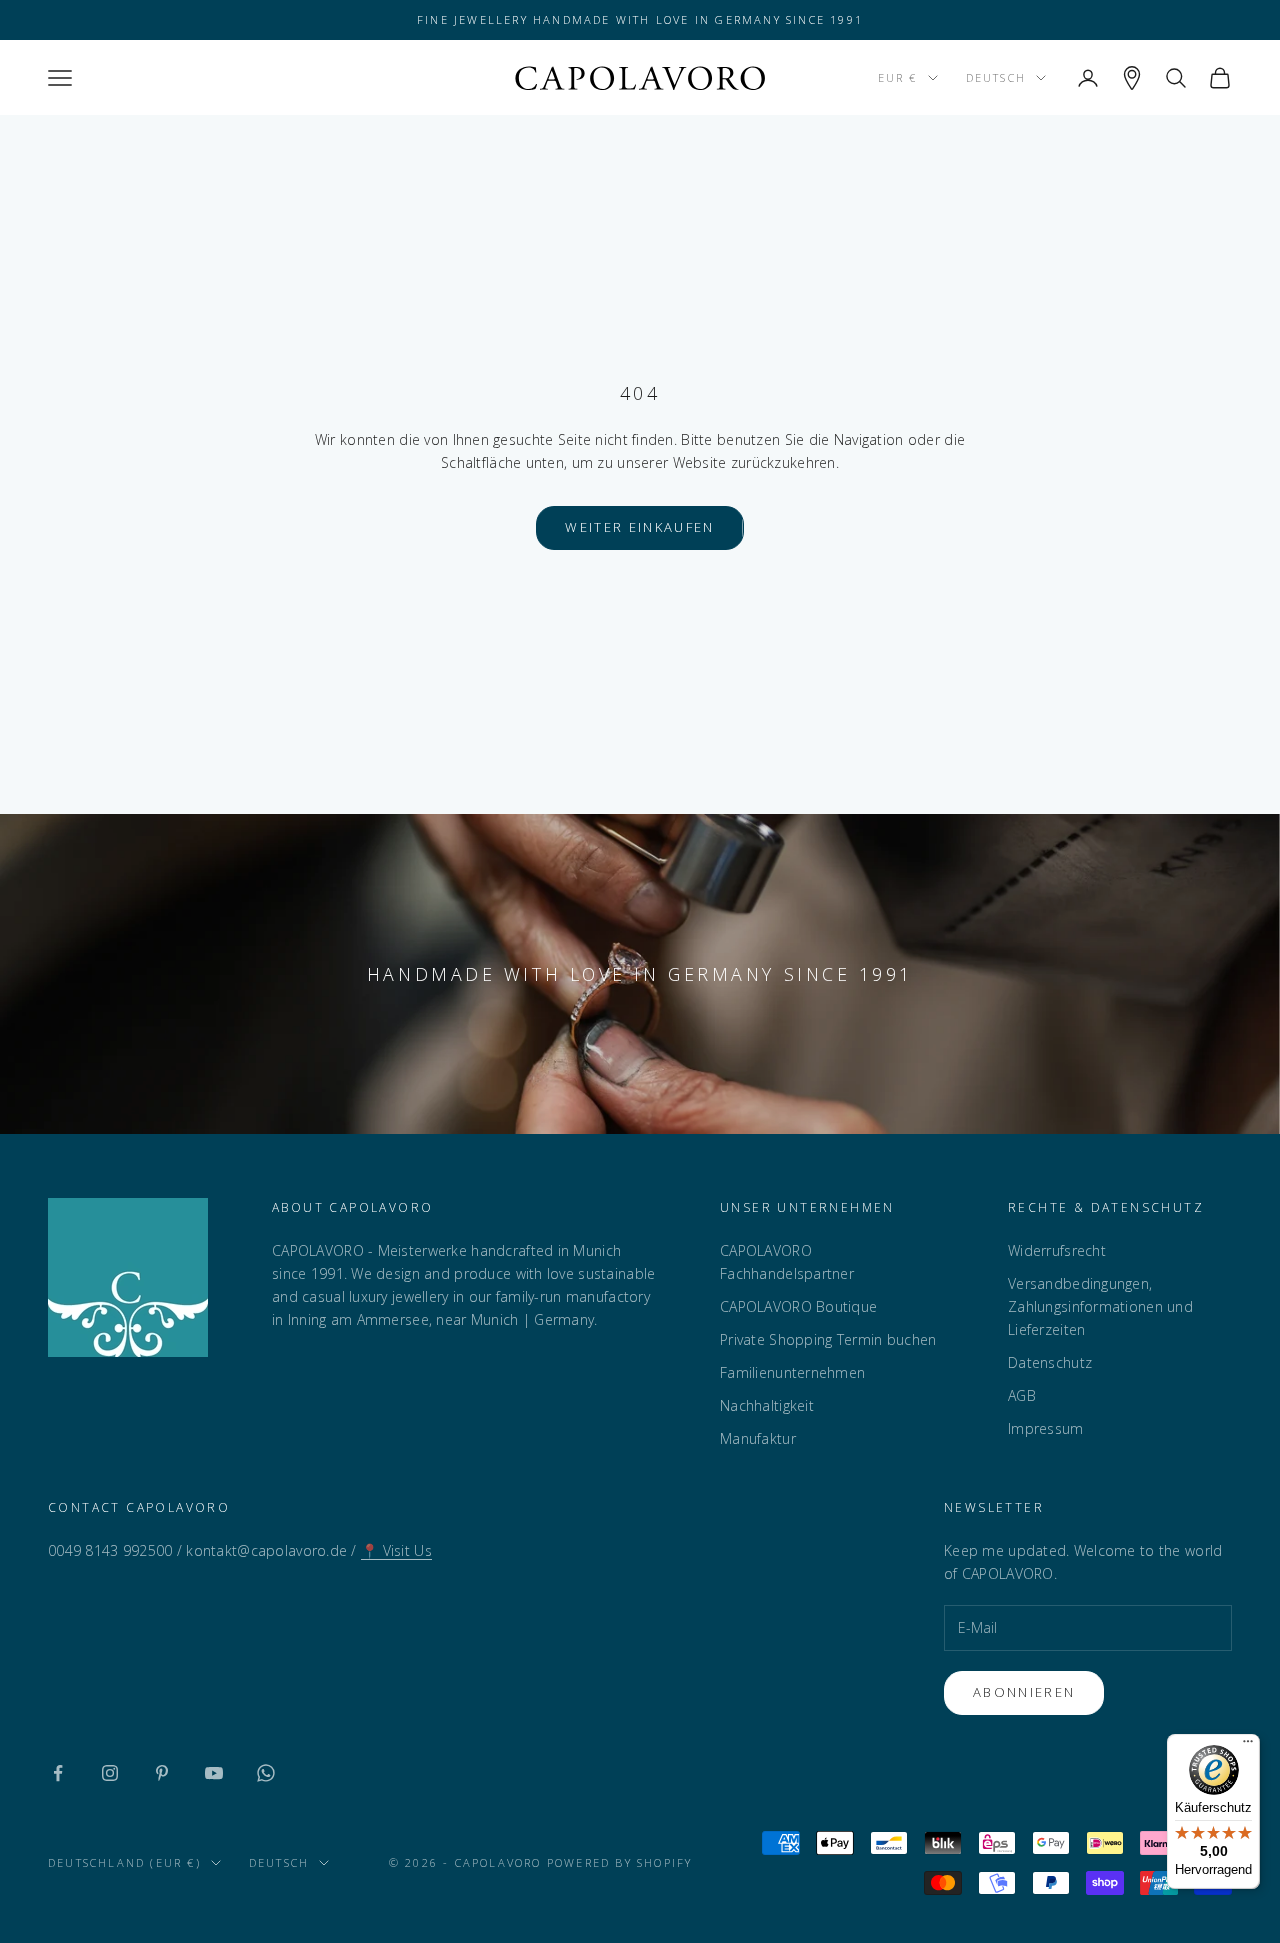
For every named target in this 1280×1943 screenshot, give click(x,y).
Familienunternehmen (792, 1372)
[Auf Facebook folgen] (58, 1773)
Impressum (1046, 1428)
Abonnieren (1024, 1692)
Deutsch (996, 77)
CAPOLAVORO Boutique (798, 1306)
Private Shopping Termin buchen (828, 1339)
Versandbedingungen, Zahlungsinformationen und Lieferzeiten (1100, 1306)
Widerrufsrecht (1057, 1250)
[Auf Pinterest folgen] (162, 1773)
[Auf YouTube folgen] (214, 1773)
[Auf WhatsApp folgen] (266, 1773)
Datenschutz (1050, 1362)
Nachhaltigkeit (767, 1405)
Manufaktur (758, 1438)
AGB (1022, 1395)
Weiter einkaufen (639, 527)
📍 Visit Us (396, 1550)
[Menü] (1248, 1746)
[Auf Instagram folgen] (110, 1773)
